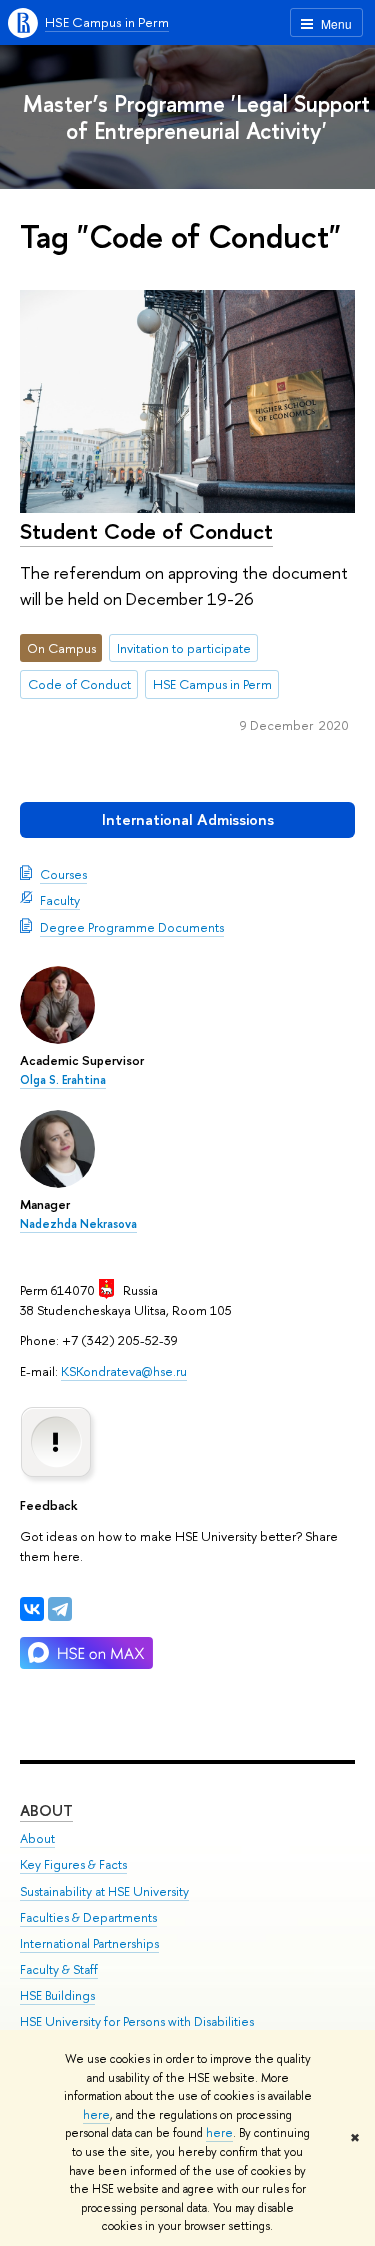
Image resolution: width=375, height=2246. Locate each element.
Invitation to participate (184, 648)
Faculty (60, 900)
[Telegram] (60, 1609)
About (46, 1810)
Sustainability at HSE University (104, 1891)
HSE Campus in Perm (107, 22)
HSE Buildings (57, 1995)
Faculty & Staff (59, 1969)
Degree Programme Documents (132, 927)
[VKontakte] (32, 1609)
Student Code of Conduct (146, 531)
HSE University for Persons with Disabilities (137, 2021)
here (96, 2115)
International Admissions (188, 819)
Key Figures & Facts (73, 1864)
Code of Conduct (79, 684)
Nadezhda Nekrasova (78, 1224)
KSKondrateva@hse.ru (124, 1371)
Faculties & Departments (88, 1917)
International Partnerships (89, 1943)
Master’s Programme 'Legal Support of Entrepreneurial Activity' (196, 117)
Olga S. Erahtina (63, 1080)
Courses (63, 874)
